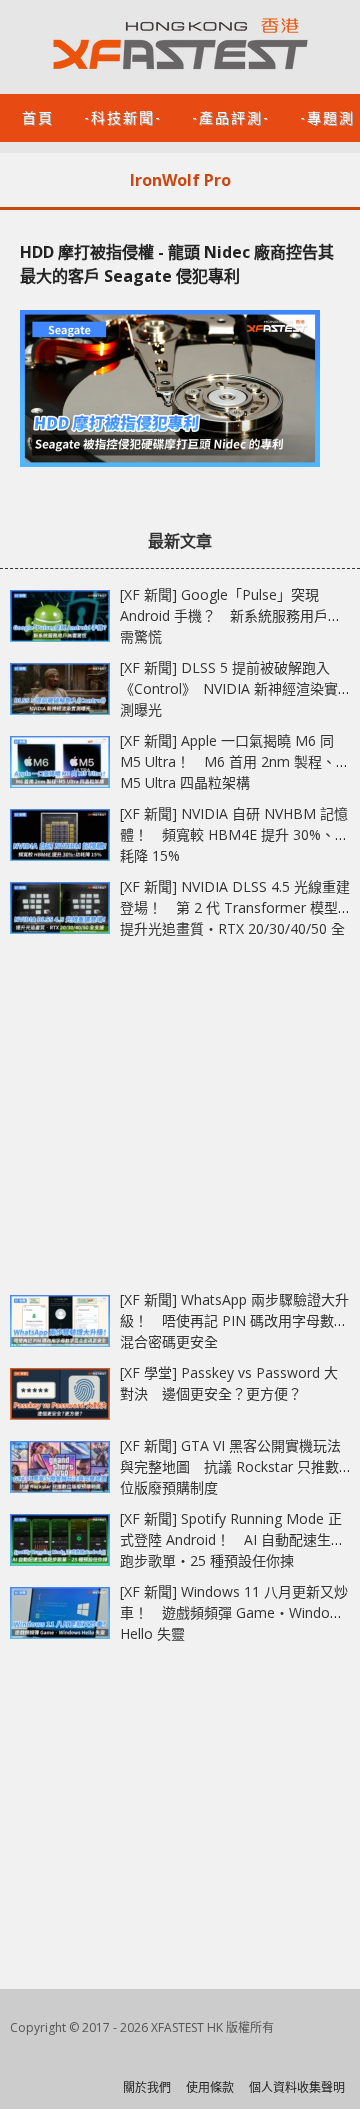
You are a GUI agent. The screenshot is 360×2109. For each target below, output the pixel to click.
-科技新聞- (123, 116)
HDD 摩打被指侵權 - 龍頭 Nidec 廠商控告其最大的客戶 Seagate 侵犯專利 (177, 264)
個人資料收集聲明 (297, 2087)
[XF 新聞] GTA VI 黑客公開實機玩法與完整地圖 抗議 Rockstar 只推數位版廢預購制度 (230, 1466)
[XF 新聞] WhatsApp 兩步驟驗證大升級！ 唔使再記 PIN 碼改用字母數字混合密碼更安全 (234, 1320)
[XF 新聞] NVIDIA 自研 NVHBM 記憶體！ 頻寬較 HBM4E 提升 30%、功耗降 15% (234, 834)
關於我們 (147, 2087)
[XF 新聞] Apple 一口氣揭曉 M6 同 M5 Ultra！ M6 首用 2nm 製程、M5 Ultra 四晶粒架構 (228, 761)
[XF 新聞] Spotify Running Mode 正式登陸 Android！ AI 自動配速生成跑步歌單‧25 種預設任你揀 (232, 1539)
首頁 (38, 116)
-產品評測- (231, 116)
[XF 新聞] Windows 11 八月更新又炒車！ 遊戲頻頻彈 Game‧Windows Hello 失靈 (234, 1612)
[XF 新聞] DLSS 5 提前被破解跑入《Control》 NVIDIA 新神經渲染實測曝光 (229, 688)
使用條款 (210, 2087)
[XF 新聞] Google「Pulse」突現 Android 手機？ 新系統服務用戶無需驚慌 (231, 615)
